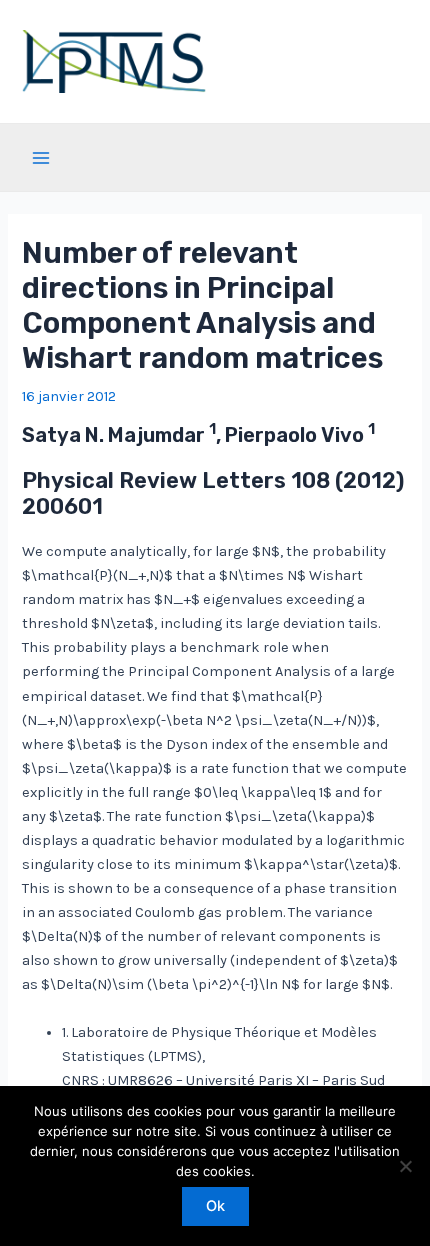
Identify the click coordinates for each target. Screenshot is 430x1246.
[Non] (405, 1166)
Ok (215, 1206)
